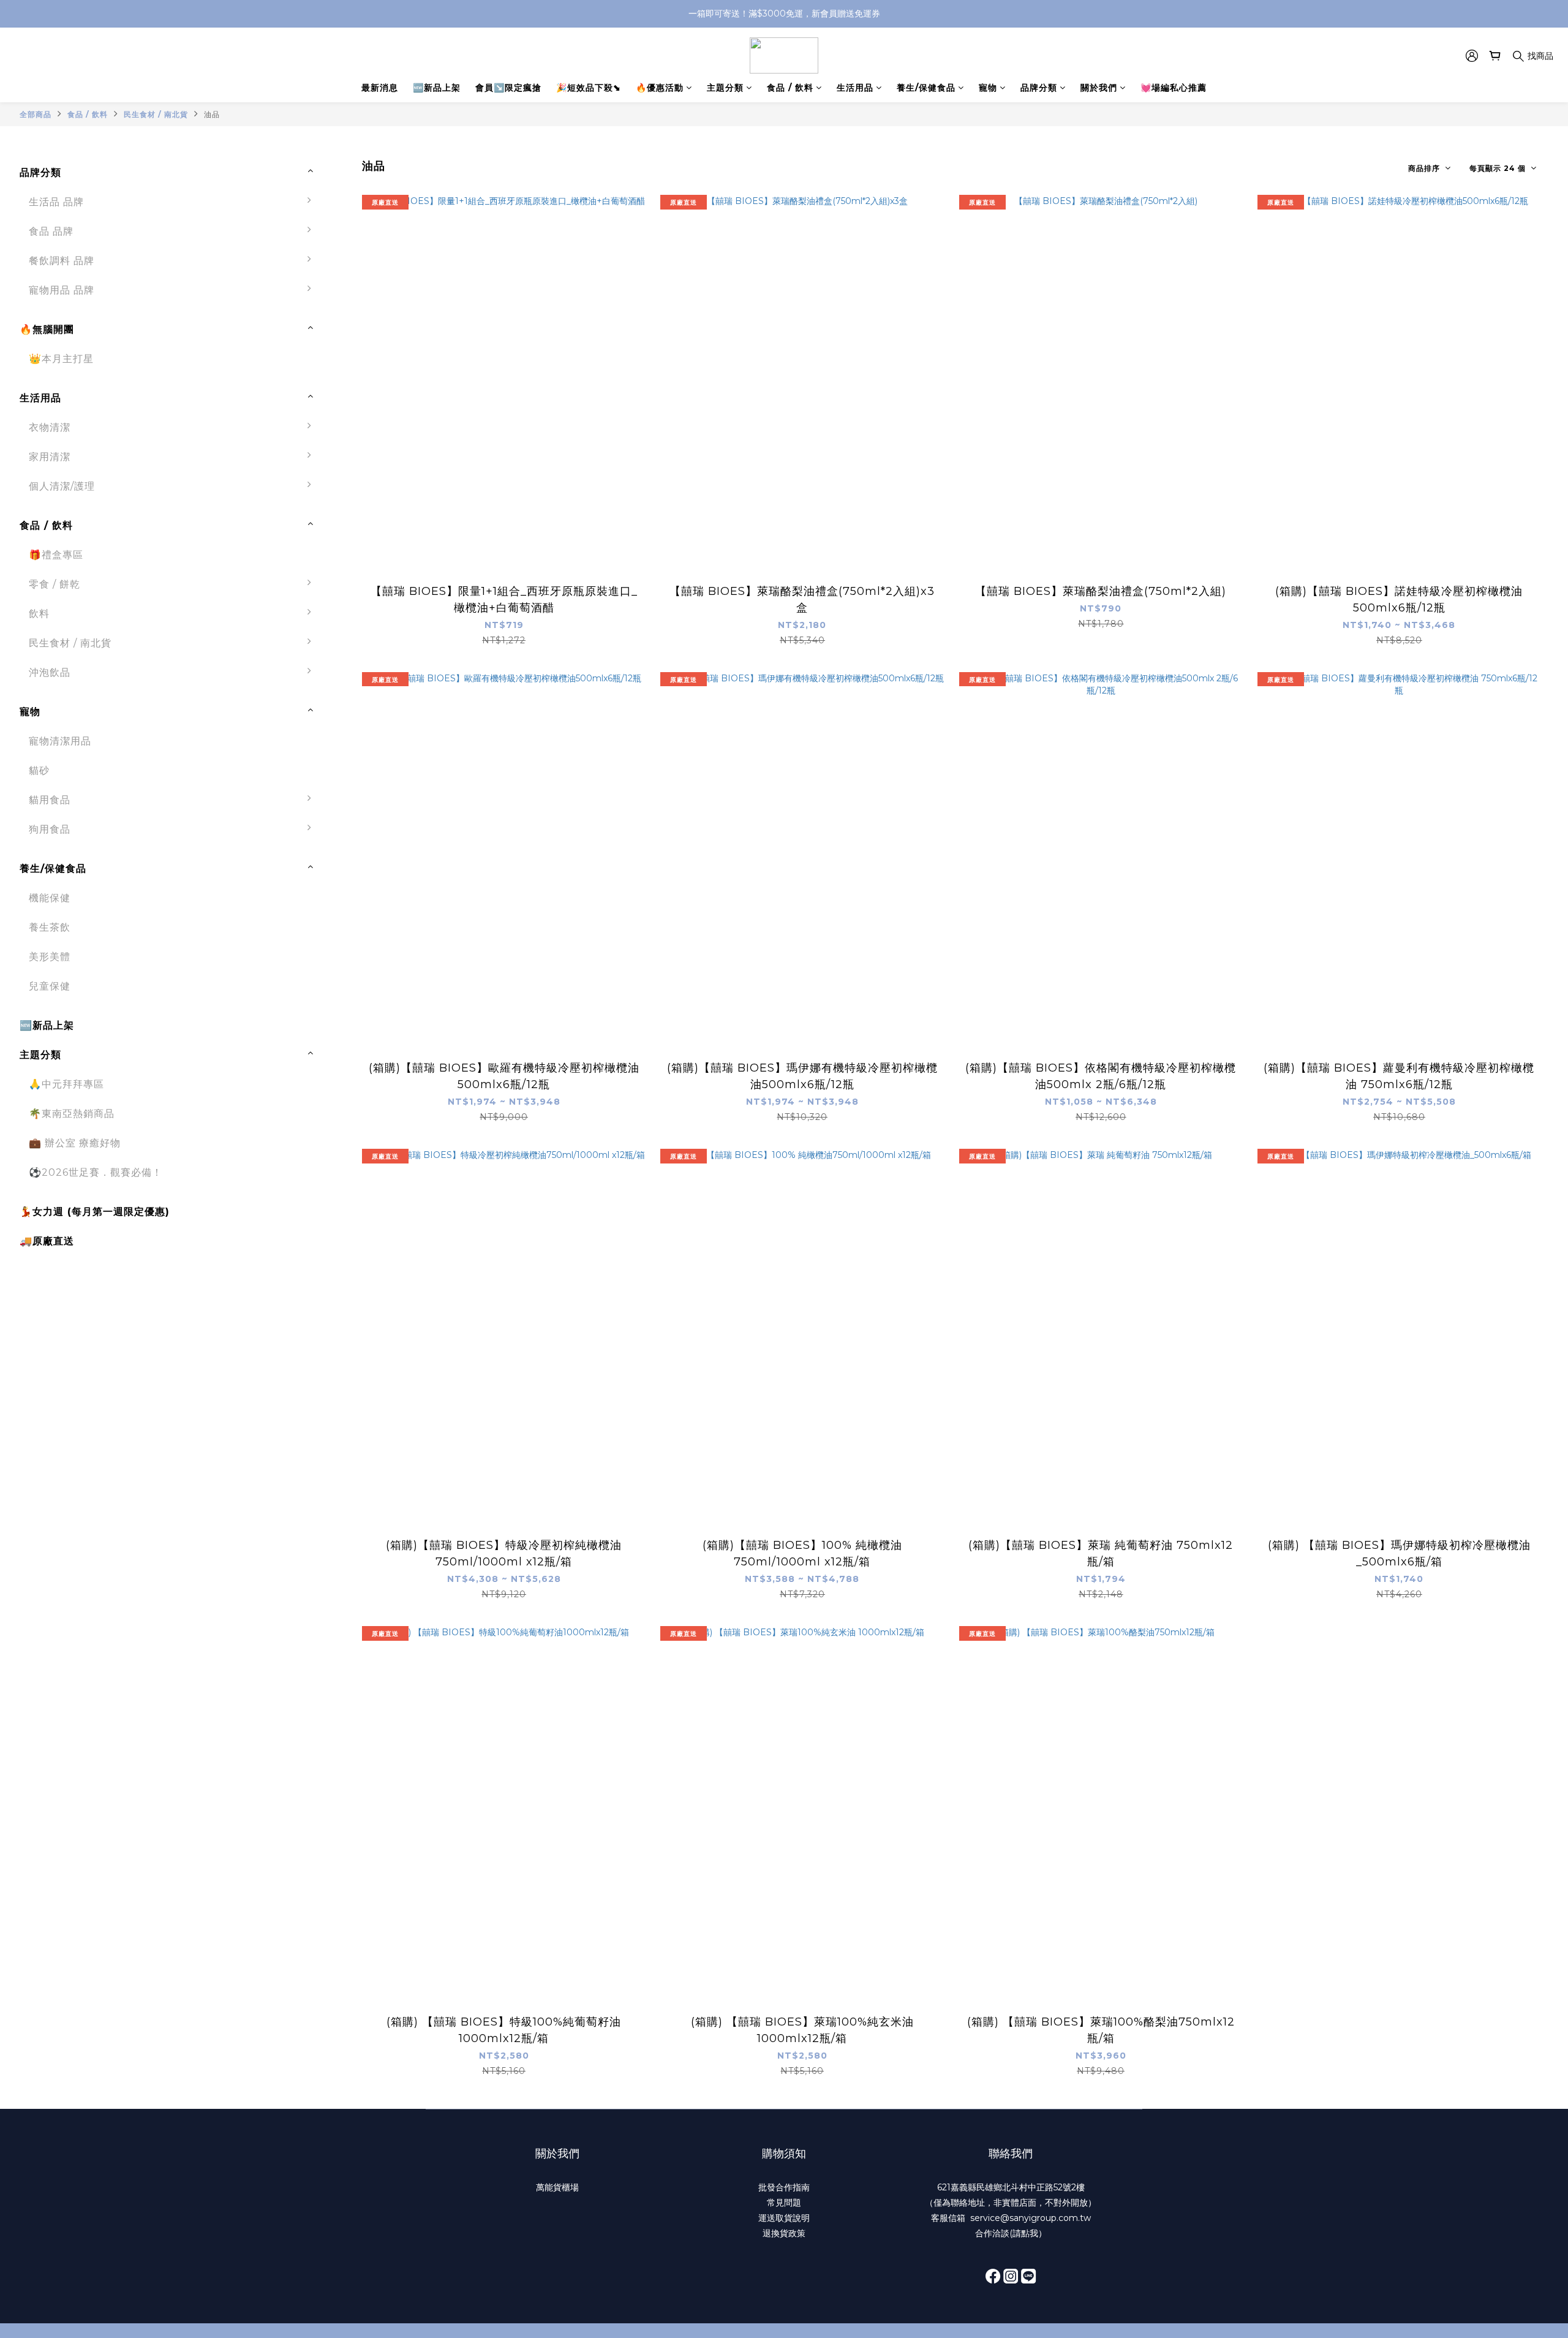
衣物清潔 (50, 427)
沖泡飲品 (50, 672)
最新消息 (380, 88)
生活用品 (855, 88)
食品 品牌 (51, 231)
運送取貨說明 (784, 2218)
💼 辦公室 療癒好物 (75, 1143)
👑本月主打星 (61, 359)
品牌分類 (1039, 88)
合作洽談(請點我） (1011, 2233)
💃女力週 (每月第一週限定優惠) (95, 1212)
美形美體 (50, 957)
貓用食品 (50, 800)
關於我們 (1099, 88)
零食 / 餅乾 (55, 584)
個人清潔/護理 (62, 486)
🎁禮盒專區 (56, 555)
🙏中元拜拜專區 (66, 1084)
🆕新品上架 (437, 88)
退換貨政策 (784, 2233)
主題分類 (725, 88)
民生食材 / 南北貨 (156, 114)
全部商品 (36, 114)
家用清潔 (50, 457)
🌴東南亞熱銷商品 (72, 1114)
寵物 (988, 88)
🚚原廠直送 (47, 1241)
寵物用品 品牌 (62, 290)
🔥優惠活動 (660, 88)
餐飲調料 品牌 (62, 261)
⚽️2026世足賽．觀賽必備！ (96, 1172)
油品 (212, 114)
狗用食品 (50, 829)
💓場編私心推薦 (1174, 88)
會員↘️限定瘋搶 (508, 88)
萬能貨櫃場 (557, 2187)
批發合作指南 (784, 2187)
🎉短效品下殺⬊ (589, 88)
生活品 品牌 (56, 202)
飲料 (39, 614)
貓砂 (39, 770)
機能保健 (50, 898)
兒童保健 (50, 986)
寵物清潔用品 (60, 741)
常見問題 (784, 2203)
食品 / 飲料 (790, 88)
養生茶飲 (50, 927)
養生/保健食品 (926, 88)
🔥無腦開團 (47, 329)
